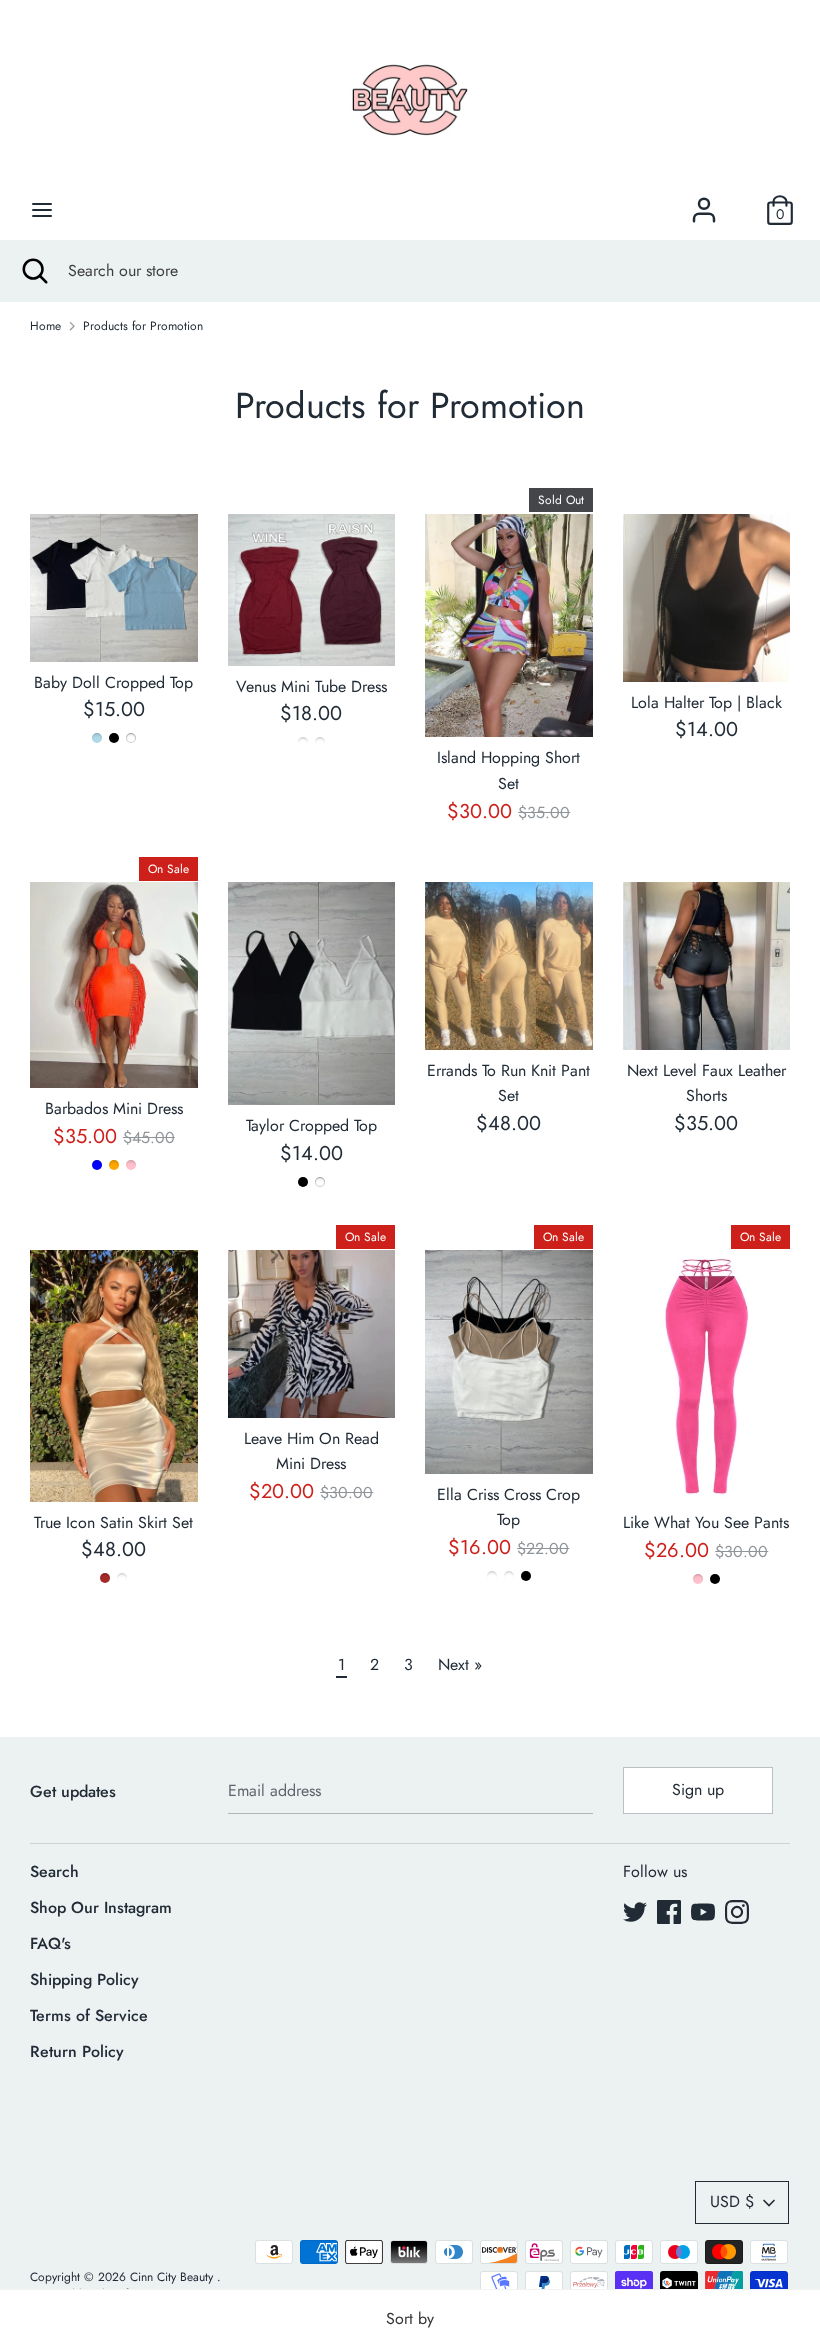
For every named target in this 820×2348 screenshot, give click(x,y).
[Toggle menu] (42, 210)
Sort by (410, 2318)
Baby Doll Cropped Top (113, 682)
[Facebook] (669, 1911)
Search (54, 1871)
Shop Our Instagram (101, 1907)
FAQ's (50, 1943)
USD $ (732, 2201)
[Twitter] (635, 1911)
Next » (460, 1664)
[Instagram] (737, 1911)
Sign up (698, 1789)
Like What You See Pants (706, 1522)
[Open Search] (34, 271)
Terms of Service (89, 2015)
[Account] (704, 202)
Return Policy (77, 2051)
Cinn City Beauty (173, 2277)
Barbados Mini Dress (114, 1108)
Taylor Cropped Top (311, 1125)
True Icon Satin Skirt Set (113, 1522)
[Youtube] (703, 1911)
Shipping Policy (84, 1979)
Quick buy (114, 627)
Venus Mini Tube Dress (311, 686)
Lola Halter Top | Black (706, 702)
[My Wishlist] (742, 210)
